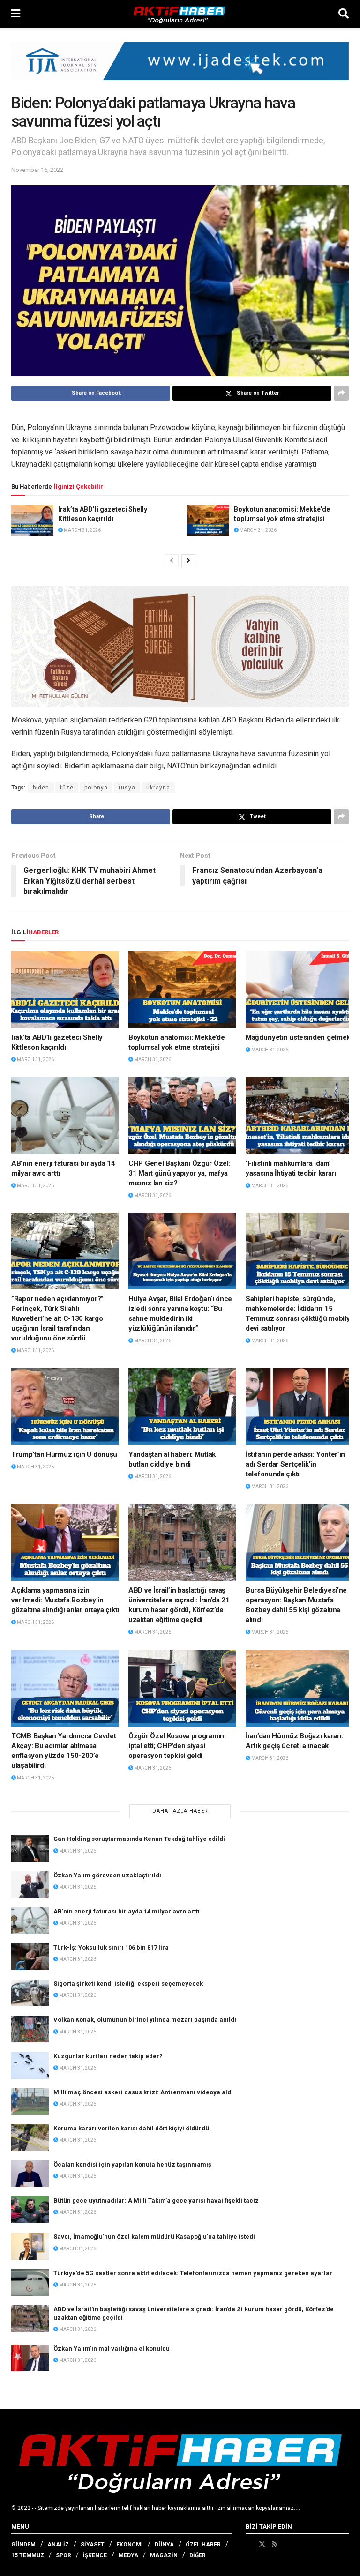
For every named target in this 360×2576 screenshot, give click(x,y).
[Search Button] (344, 14)
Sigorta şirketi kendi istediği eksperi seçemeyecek (128, 1984)
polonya (96, 788)
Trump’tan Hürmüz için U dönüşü (64, 1454)
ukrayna (158, 788)
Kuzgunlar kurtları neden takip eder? (108, 2056)
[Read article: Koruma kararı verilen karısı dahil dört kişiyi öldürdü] (30, 2138)
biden (41, 788)
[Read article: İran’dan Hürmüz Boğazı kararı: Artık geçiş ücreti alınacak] (300, 1688)
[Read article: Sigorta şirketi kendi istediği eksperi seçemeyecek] (30, 1993)
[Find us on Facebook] (249, 2544)
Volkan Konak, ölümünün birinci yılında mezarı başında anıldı (145, 2020)
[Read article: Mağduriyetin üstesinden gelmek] (300, 989)
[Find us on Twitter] (262, 2544)
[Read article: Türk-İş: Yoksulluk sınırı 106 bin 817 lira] (30, 1957)
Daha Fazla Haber (180, 1811)
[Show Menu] (16, 14)
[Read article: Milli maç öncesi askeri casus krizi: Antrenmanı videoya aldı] (30, 2102)
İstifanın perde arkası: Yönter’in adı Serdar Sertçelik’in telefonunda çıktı (295, 1464)
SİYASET (93, 2545)
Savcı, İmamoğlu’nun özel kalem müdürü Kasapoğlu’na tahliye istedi (154, 2237)
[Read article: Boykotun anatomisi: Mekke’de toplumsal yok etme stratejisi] (208, 520)
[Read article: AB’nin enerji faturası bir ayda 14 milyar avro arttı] (65, 1115)
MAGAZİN (164, 2555)
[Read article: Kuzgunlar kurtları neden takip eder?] (30, 2066)
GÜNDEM (23, 2545)
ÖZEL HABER (203, 2545)
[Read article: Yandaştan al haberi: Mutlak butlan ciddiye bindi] (182, 1407)
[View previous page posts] (172, 561)
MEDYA (128, 2555)
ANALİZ (58, 2545)
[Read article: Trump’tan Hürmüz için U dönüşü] (65, 1407)
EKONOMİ (130, 2545)
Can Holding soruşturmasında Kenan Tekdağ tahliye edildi (139, 1839)
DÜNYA (164, 2545)
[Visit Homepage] (180, 14)
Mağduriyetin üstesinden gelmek (298, 1037)
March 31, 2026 (82, 530)
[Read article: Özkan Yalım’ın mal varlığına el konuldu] (30, 2358)
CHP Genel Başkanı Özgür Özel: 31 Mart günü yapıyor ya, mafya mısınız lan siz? (179, 1173)
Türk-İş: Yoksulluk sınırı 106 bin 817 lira (111, 1947)
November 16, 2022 (37, 170)
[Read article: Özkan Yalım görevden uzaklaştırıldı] (30, 1885)
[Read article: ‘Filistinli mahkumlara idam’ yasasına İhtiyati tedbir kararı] (300, 1115)
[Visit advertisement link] (180, 68)
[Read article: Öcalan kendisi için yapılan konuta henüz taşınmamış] (30, 2174)
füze (67, 788)
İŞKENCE (95, 2555)
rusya (127, 788)
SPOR (64, 2555)
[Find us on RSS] (275, 2544)
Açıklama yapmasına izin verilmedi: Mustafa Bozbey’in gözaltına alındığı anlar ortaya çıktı (65, 1600)
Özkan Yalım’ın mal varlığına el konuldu (112, 2349)
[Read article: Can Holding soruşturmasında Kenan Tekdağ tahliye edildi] (30, 1848)
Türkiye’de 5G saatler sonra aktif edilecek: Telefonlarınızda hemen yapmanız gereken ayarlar (193, 2273)
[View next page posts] (188, 561)
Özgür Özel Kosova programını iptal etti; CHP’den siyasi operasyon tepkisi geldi (177, 1746)
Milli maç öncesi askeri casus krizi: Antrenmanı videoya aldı (143, 2092)
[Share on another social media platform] (341, 393)
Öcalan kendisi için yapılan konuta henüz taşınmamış (132, 2164)
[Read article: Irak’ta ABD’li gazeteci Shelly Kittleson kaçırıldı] (32, 520)
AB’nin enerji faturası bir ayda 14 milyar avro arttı (127, 1911)
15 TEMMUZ (28, 2555)
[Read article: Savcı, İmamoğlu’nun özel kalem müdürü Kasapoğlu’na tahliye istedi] (30, 2246)
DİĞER (198, 2555)
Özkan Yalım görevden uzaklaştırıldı (107, 1875)
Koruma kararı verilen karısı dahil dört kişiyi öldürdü (131, 2128)
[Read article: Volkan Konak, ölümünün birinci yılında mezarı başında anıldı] (30, 2029)
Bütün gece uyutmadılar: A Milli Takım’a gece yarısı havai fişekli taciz (156, 2200)
